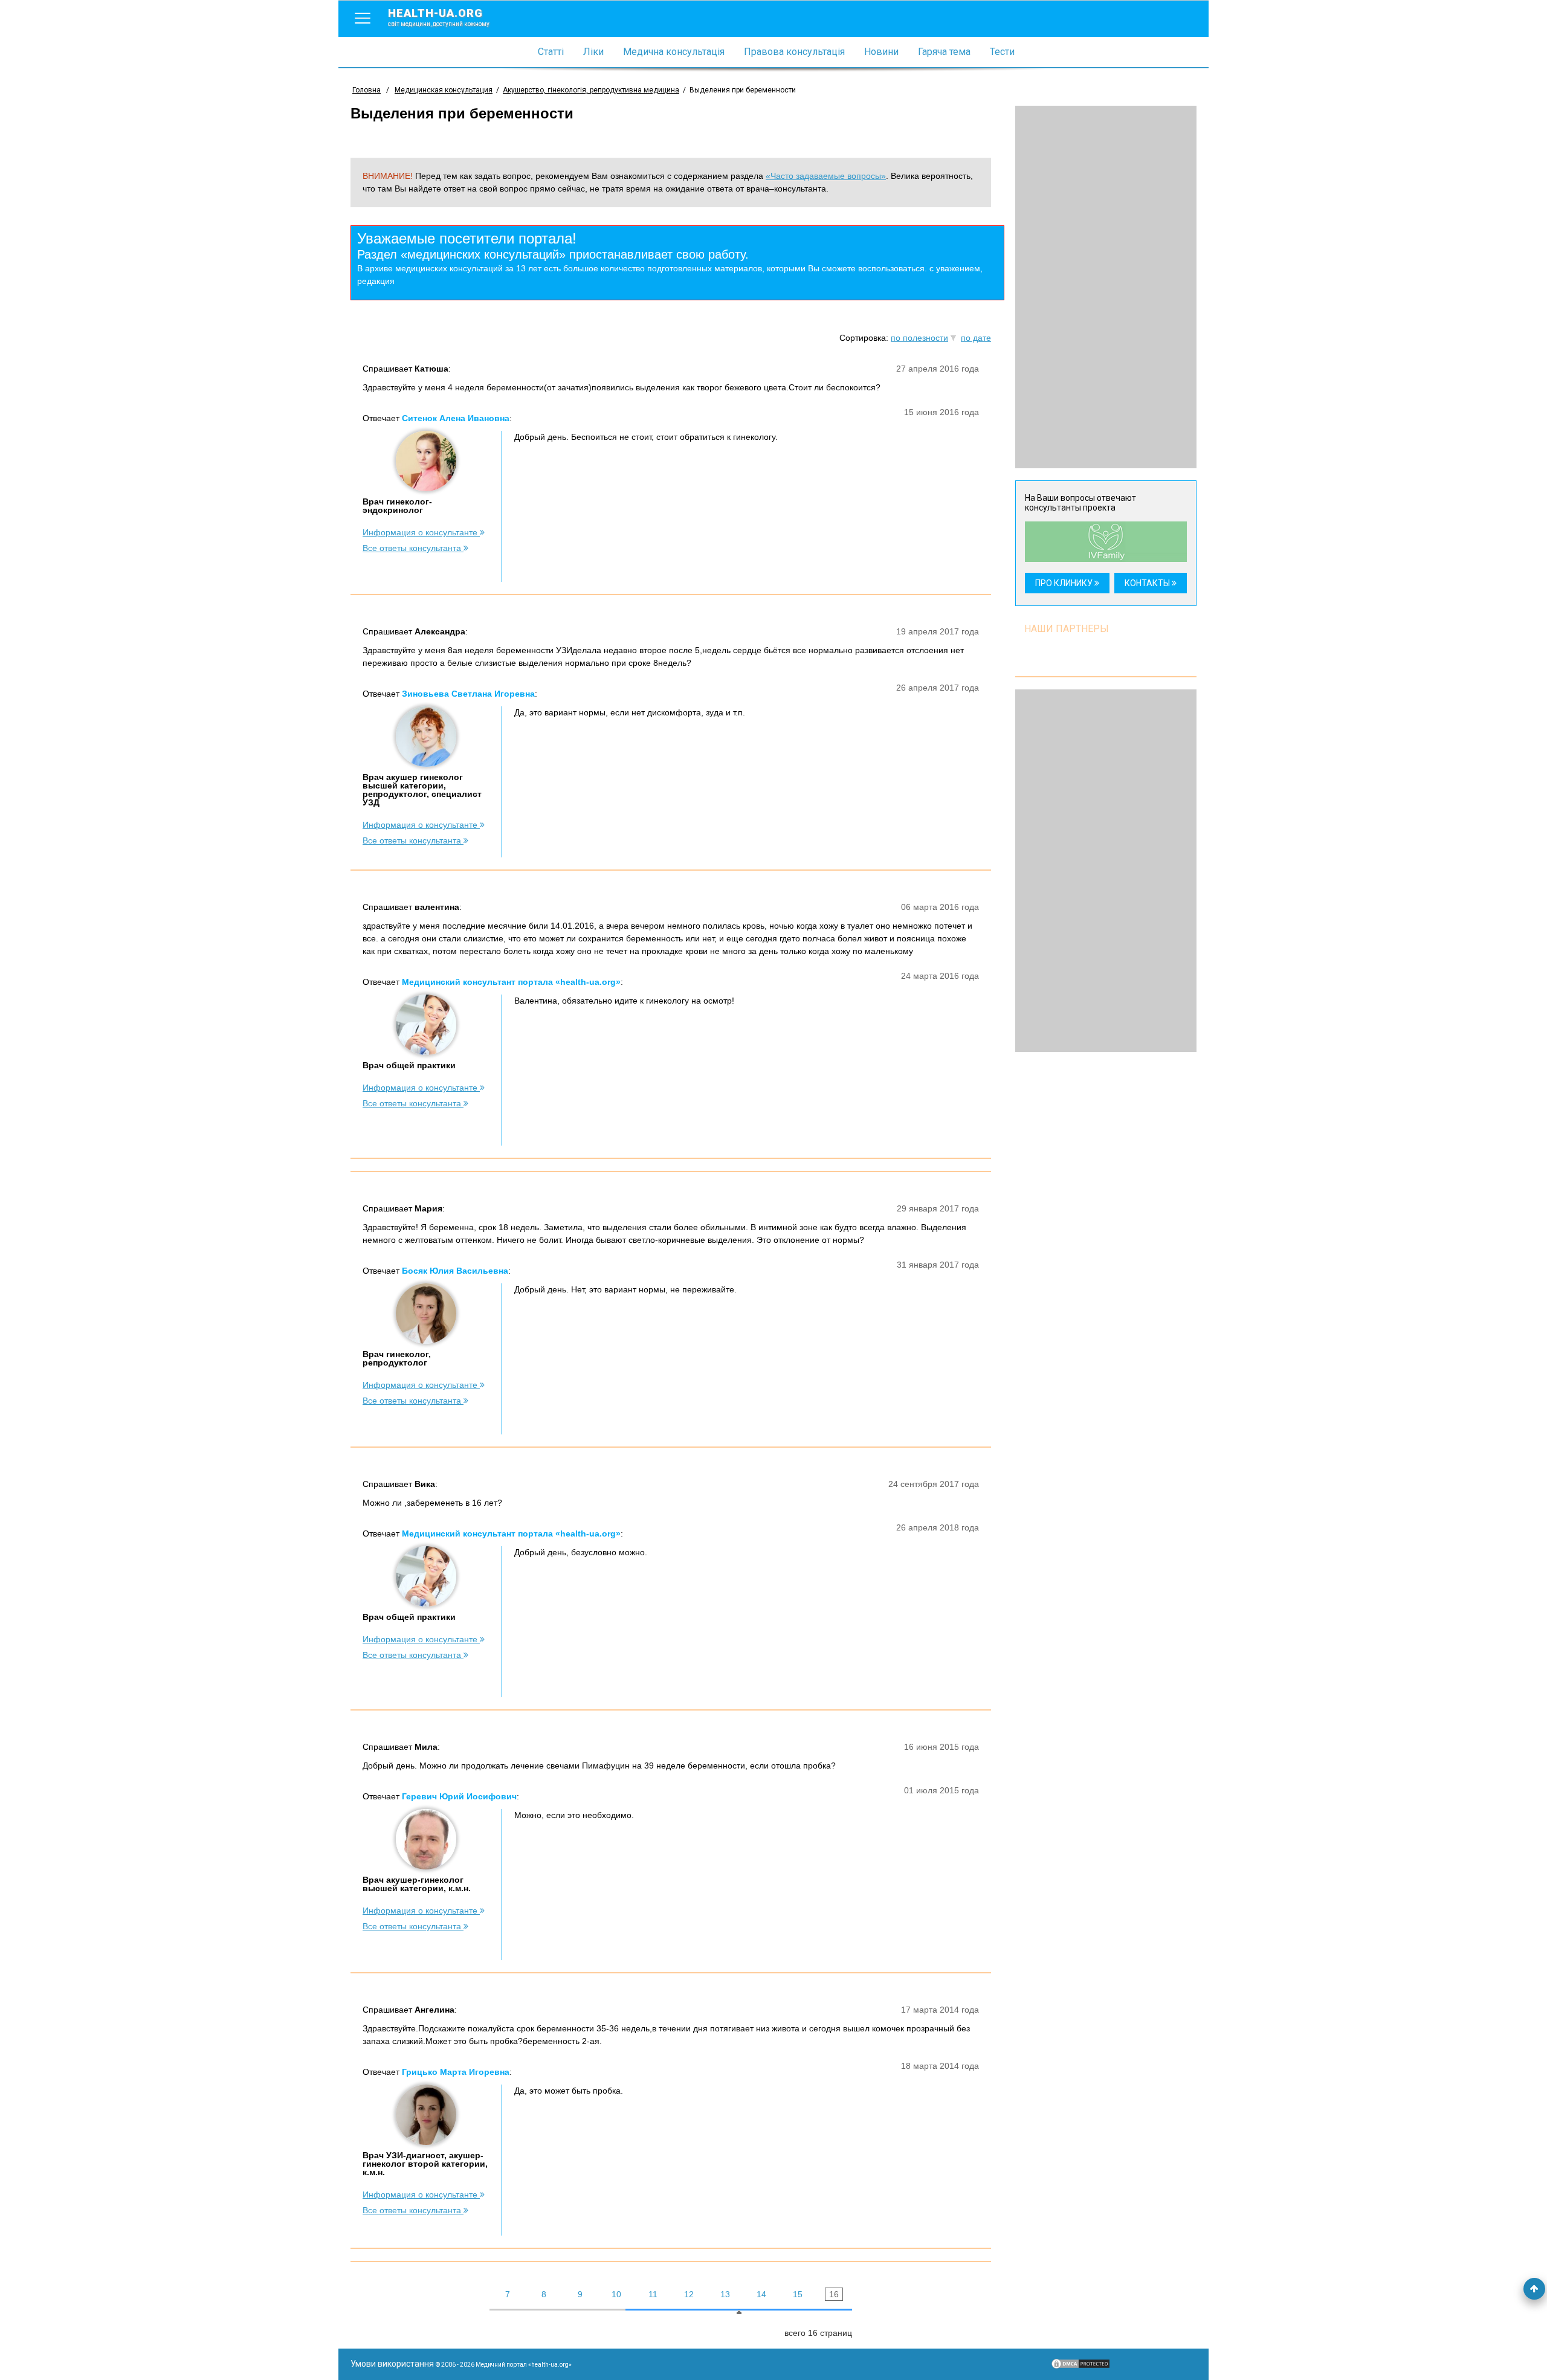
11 (653, 2294)
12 (689, 2294)
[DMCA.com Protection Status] (1080, 2367)
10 (616, 2294)
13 (725, 2294)
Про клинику (1065, 583)
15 (798, 2294)
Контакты (1148, 583)
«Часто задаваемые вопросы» (826, 176)
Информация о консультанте (421, 532)
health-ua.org (439, 17)
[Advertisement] (1106, 287)
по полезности (919, 338)
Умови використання (392, 2364)
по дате (976, 338)
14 (761, 2294)
